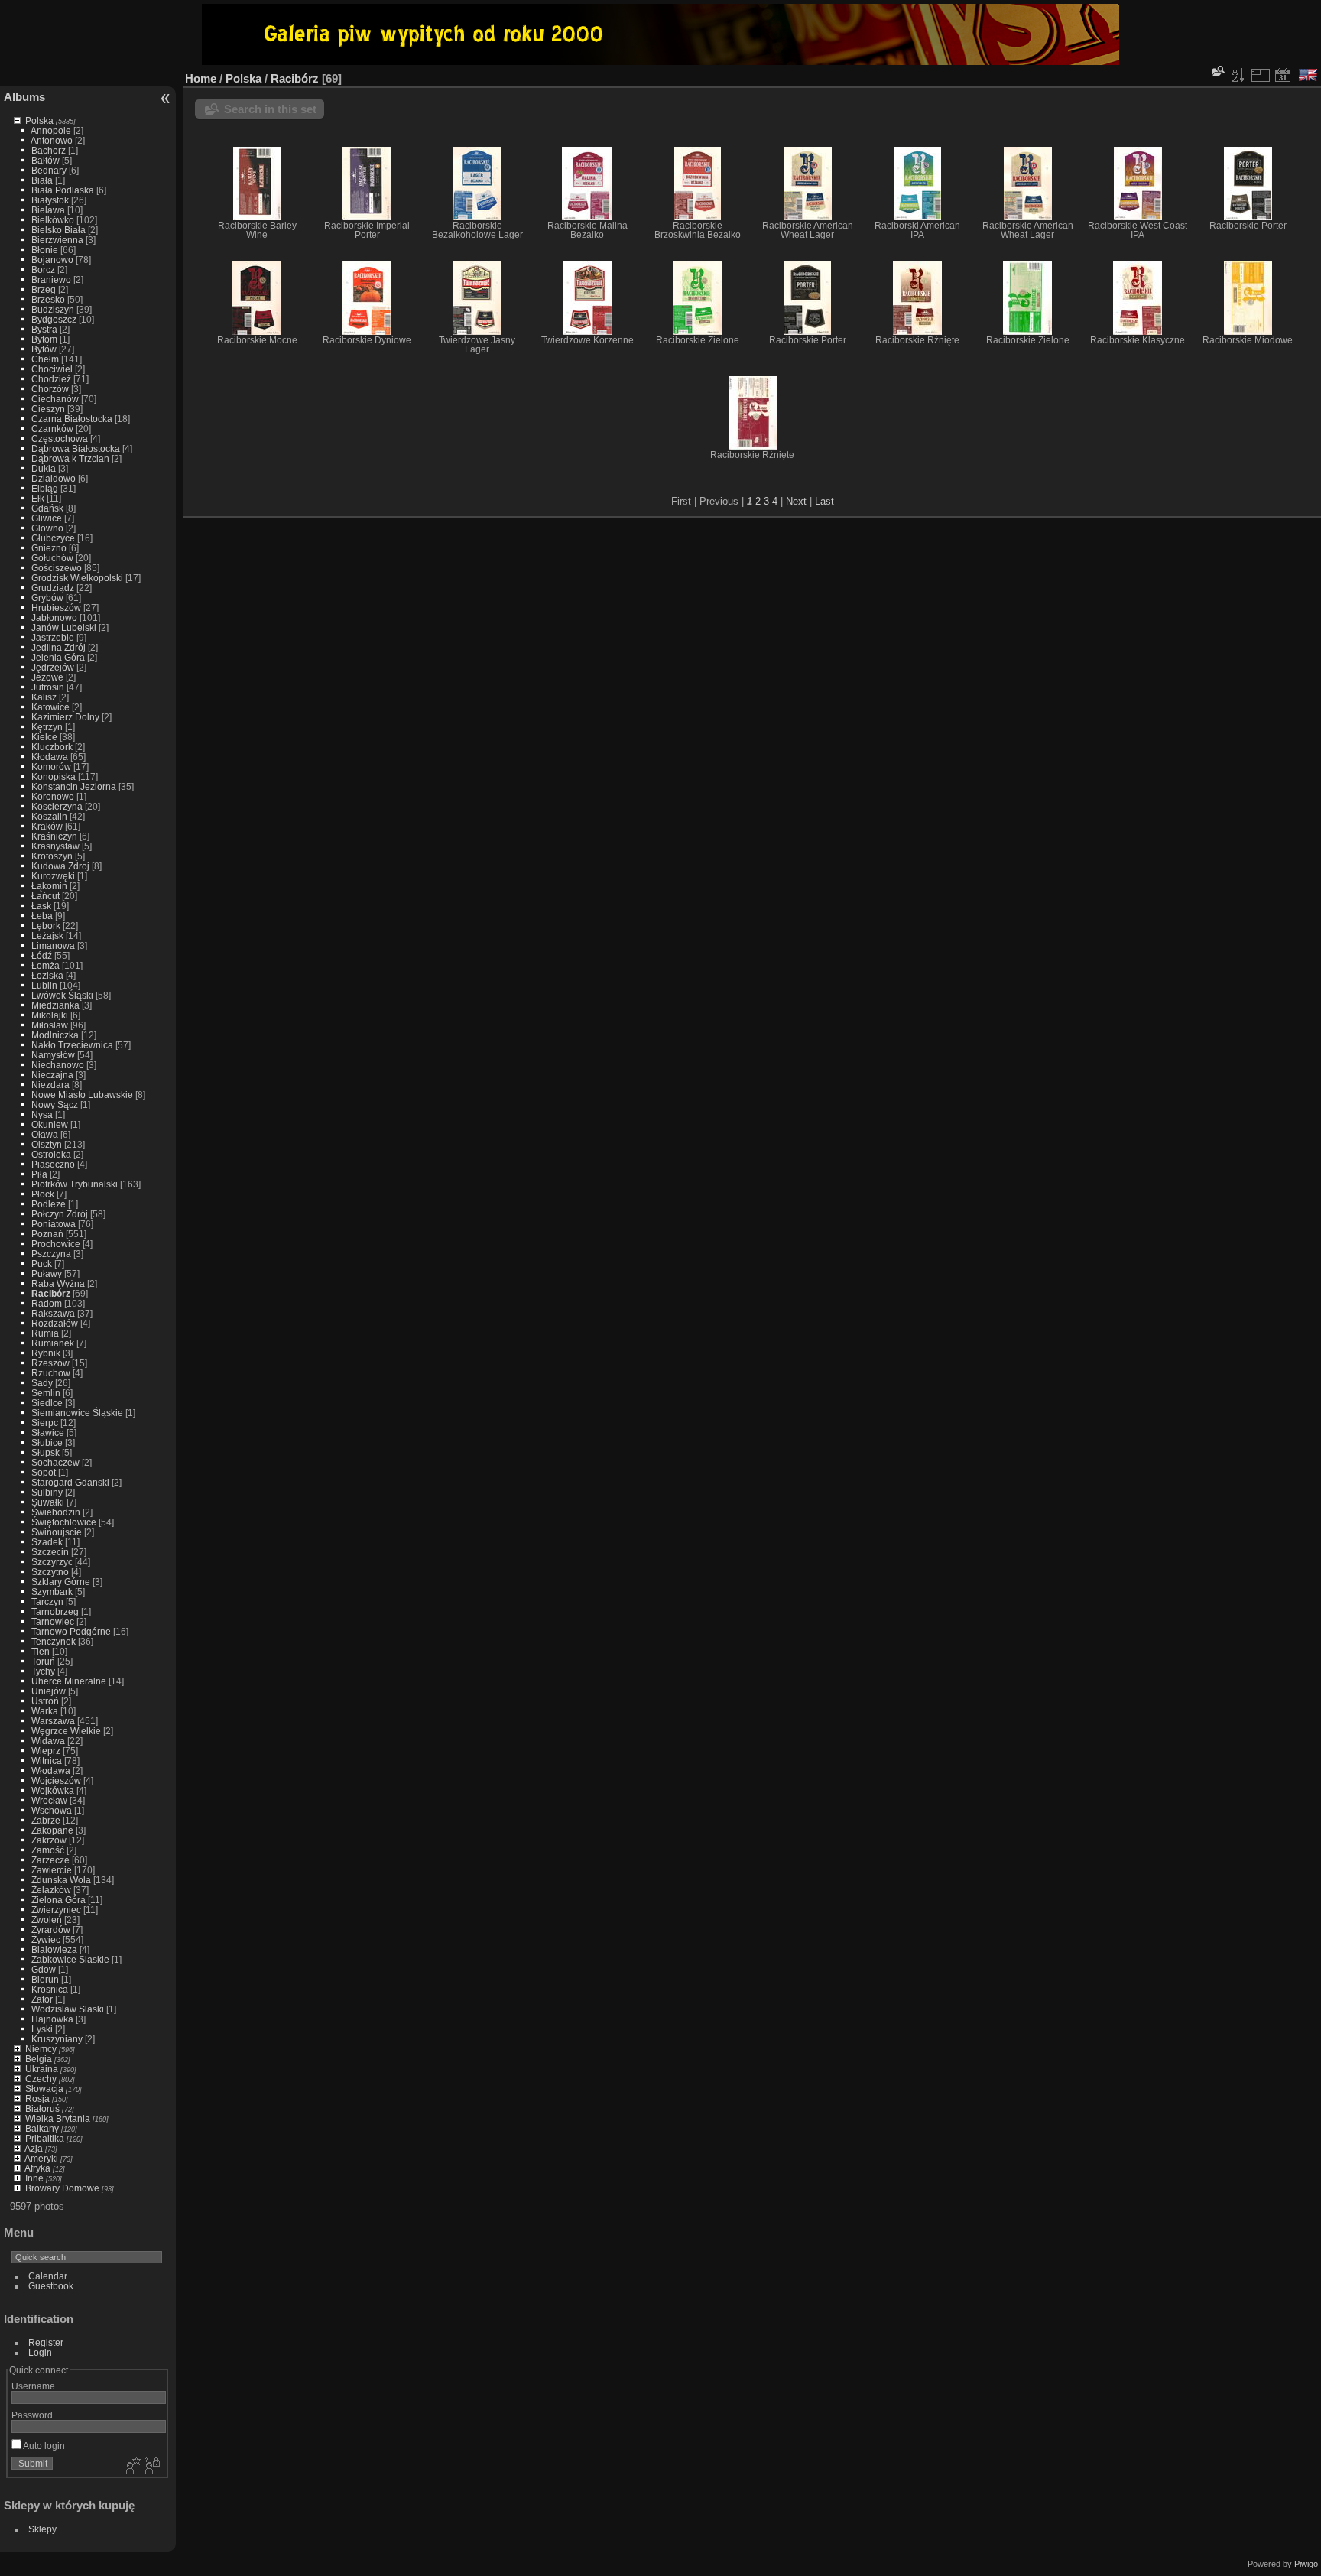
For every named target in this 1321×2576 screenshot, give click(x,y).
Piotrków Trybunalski (75, 1184)
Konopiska (54, 776)
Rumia (45, 1333)
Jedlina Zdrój (58, 647)
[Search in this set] (1217, 71)
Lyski (42, 2029)
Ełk (38, 498)
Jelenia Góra (58, 657)
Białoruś (42, 2108)
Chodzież (51, 379)
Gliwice (47, 518)
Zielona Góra (58, 1900)
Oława (45, 1134)
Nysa (42, 1114)
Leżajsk (47, 936)
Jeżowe (47, 677)
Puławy (47, 1273)
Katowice (50, 707)
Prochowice (56, 1244)
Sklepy (42, 2529)
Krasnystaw (55, 846)
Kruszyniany (57, 2039)
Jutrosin (48, 687)
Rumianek (53, 1343)
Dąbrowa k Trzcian (70, 458)
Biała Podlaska (63, 190)
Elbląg (45, 488)
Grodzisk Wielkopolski (77, 578)
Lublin (44, 985)
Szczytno (50, 1572)
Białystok (50, 200)
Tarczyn (47, 1601)
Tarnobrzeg (55, 1611)
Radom (47, 1303)
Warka (45, 1711)
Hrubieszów (56, 607)
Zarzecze (50, 1860)
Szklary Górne (61, 1582)
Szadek (47, 1542)
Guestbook (51, 2286)
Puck (42, 1264)
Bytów (44, 349)
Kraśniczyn (54, 836)
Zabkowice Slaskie (70, 1959)
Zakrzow (49, 1840)
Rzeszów (50, 1363)
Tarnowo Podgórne (71, 1631)
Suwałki (48, 1502)
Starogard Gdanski (70, 1482)
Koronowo (53, 796)
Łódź (42, 955)
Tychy (43, 1671)
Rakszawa (53, 1313)
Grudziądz (53, 588)
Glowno (47, 528)
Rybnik (46, 1353)
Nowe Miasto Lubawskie (82, 1095)
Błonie (45, 250)
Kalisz (44, 697)
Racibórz (51, 1293)
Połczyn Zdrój (60, 1214)
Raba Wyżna (58, 1283)
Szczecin (50, 1552)
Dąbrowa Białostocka (76, 448)
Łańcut (45, 896)
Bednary (49, 170)
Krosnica (50, 1989)
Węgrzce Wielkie (66, 1731)
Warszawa (53, 1721)
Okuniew (50, 1124)
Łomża (45, 965)
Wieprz (46, 1751)
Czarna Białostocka (72, 419)
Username (33, 2386)
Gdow (44, 1969)
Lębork (46, 926)
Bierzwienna (57, 240)
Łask (41, 906)
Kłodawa (50, 757)
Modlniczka (55, 1035)
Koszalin (49, 816)
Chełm (45, 359)
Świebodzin (56, 1512)
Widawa (48, 1741)
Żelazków (51, 1890)
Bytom (44, 339)
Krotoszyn (52, 856)
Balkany (42, 2128)
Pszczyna (51, 1254)
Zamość (48, 1850)
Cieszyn (48, 409)
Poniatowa (54, 1224)
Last (824, 501)
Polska (39, 120)
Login (40, 2352)
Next (796, 501)
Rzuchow (51, 1373)
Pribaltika (45, 2138)
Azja (34, 2148)
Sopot (44, 1472)
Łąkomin (49, 886)
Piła (39, 1174)
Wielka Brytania (58, 2118)
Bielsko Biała (58, 230)
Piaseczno (53, 1164)
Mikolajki (50, 1015)
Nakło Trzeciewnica (72, 1045)
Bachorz (49, 150)
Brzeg (44, 289)
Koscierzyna (57, 806)
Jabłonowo (54, 617)
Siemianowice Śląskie (77, 1413)
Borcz (43, 270)
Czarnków (52, 429)
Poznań (47, 1234)
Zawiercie (52, 1870)
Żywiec (46, 1939)
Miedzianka (55, 1005)
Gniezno (49, 548)
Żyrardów (51, 1930)
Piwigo (1306, 2564)
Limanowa (53, 945)
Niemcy (41, 2049)
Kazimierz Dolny (65, 717)
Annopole (51, 130)
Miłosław (50, 1025)
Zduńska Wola (61, 1880)
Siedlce (47, 1403)
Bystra (44, 329)
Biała (42, 180)
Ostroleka (51, 1154)
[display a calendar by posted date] (1283, 75)
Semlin (46, 1393)
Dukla (44, 468)
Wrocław (49, 1800)
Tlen (41, 1651)
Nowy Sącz (55, 1104)
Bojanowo (52, 260)
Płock (43, 1194)
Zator (42, 1999)
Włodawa (51, 1770)
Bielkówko (53, 220)
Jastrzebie (53, 637)
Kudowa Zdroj (60, 866)
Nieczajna (52, 1075)
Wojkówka (53, 1790)
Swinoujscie (57, 1532)
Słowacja (44, 2089)
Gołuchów (52, 558)
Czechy (41, 2079)
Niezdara (50, 1085)
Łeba (42, 916)
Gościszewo (57, 568)
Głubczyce (53, 538)
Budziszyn (53, 309)
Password (32, 2415)
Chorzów (50, 389)
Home (201, 78)
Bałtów (45, 160)
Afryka (37, 2168)
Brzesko (48, 299)
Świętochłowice (64, 1522)
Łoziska (47, 975)
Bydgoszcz (54, 319)
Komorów (51, 767)
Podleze (49, 1204)
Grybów (47, 598)
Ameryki (41, 2158)
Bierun (45, 1979)
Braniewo (51, 279)
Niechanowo (58, 1065)
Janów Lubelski (64, 627)
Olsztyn (47, 1144)
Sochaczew (55, 1462)
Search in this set (270, 109)
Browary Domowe (62, 2188)
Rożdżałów (55, 1323)
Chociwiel (52, 369)
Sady (42, 1383)
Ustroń (45, 1701)
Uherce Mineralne (69, 1681)
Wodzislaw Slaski (68, 2009)
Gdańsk (47, 508)
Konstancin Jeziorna (74, 786)
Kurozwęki (53, 876)
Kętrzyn (47, 727)
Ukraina (42, 2069)
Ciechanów (55, 399)
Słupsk (45, 1452)
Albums (24, 97)
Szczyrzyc (52, 1562)
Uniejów (49, 1691)
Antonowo (52, 140)
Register (46, 2342)
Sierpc (45, 1423)
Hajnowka (52, 2019)
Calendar (48, 2276)
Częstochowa (60, 439)
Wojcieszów (56, 1780)
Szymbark (52, 1592)
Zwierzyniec (56, 1910)
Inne (34, 2178)
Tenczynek (54, 1641)
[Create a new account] (131, 2467)
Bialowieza (54, 1949)
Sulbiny (47, 1492)
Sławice (48, 1433)
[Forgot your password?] (151, 2467)
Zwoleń (47, 1920)
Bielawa (48, 210)
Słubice (47, 1442)
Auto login (43, 2446)
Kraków (47, 826)
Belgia (39, 2059)
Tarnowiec (53, 1621)
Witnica (47, 1761)
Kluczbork (52, 747)
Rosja (37, 2098)
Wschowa (52, 1810)
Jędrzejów (53, 667)
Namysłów (53, 1055)
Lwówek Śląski (62, 995)
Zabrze (46, 1820)
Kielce (44, 737)
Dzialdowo (54, 478)
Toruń (43, 1661)
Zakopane (52, 1830)
